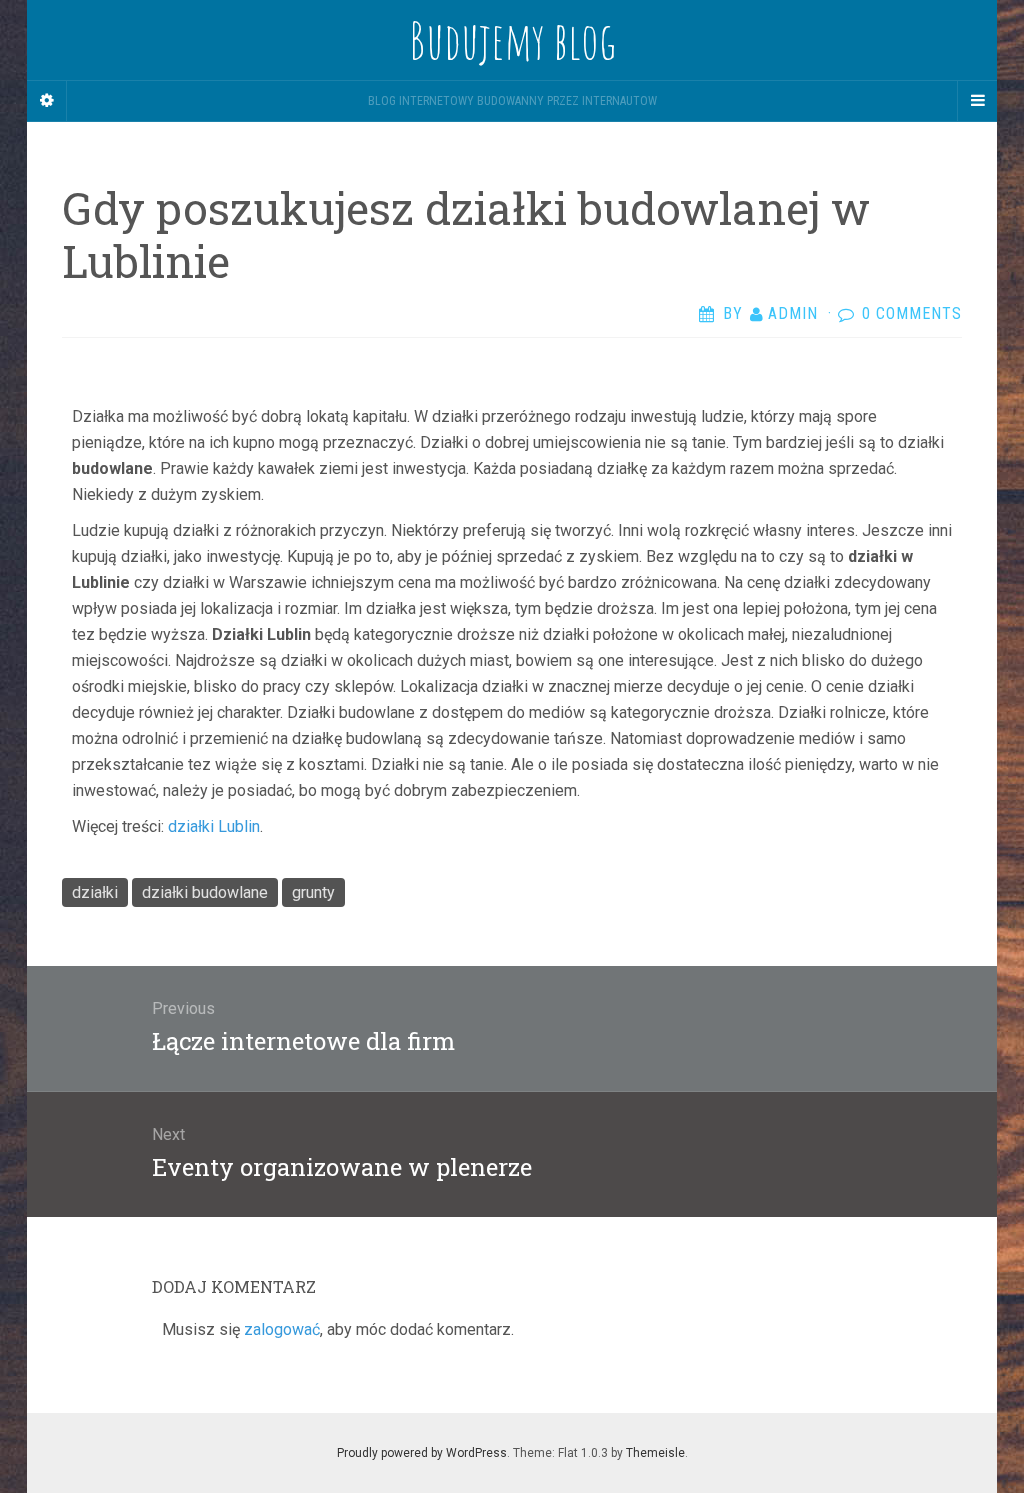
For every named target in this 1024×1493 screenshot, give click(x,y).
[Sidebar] (47, 101)
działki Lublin (214, 826)
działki (95, 892)
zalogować (282, 1329)
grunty (313, 892)
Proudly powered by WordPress (422, 1453)
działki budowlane (205, 892)
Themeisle (655, 1453)
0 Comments (912, 313)
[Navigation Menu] (977, 101)
